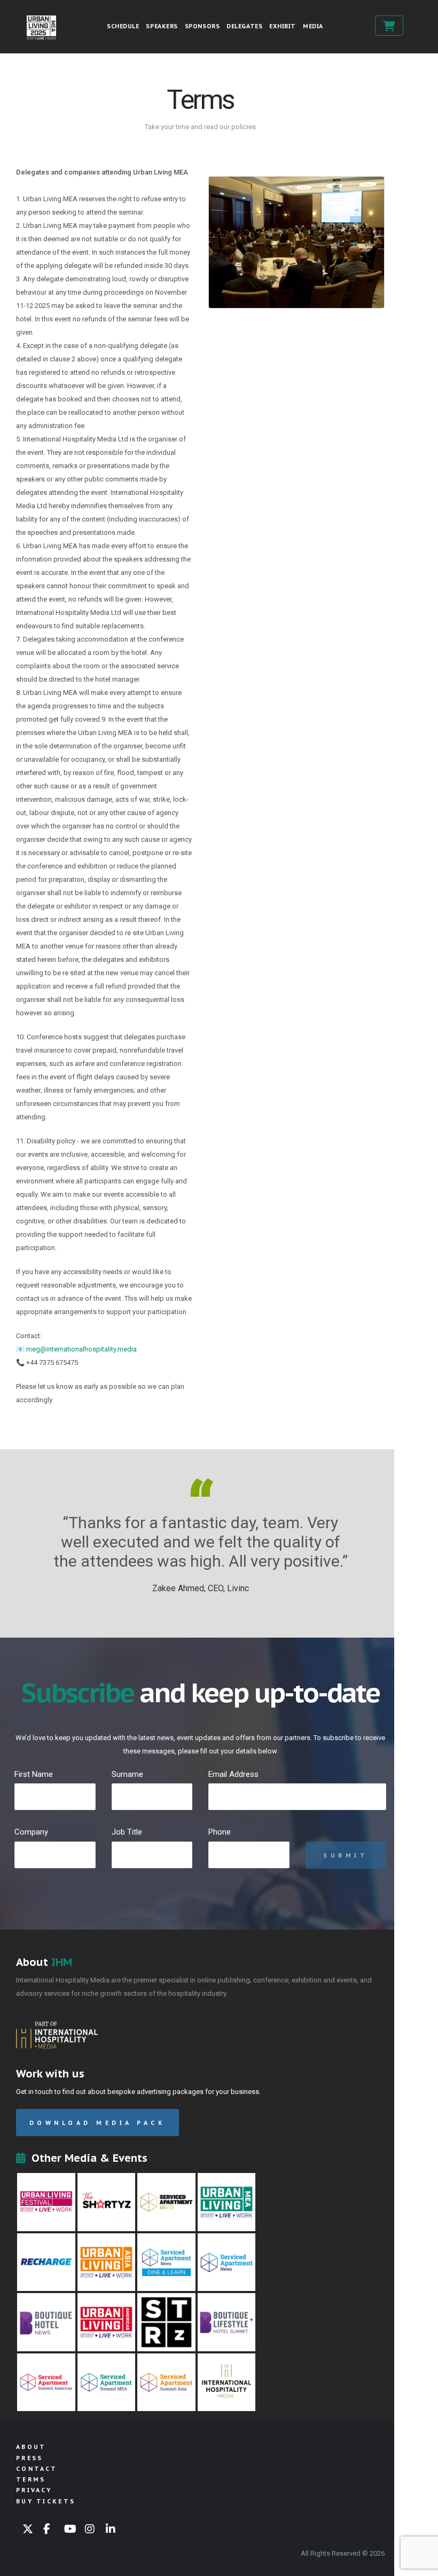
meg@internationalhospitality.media (81, 1349)
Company (31, 1832)
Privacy (34, 2490)
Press (30, 2458)
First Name (34, 1774)
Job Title (127, 1832)
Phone (220, 1832)
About (31, 2447)
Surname (127, 1774)
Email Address (233, 1774)
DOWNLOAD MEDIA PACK (97, 2123)
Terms (31, 2479)
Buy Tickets (389, 26)
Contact (37, 2469)
